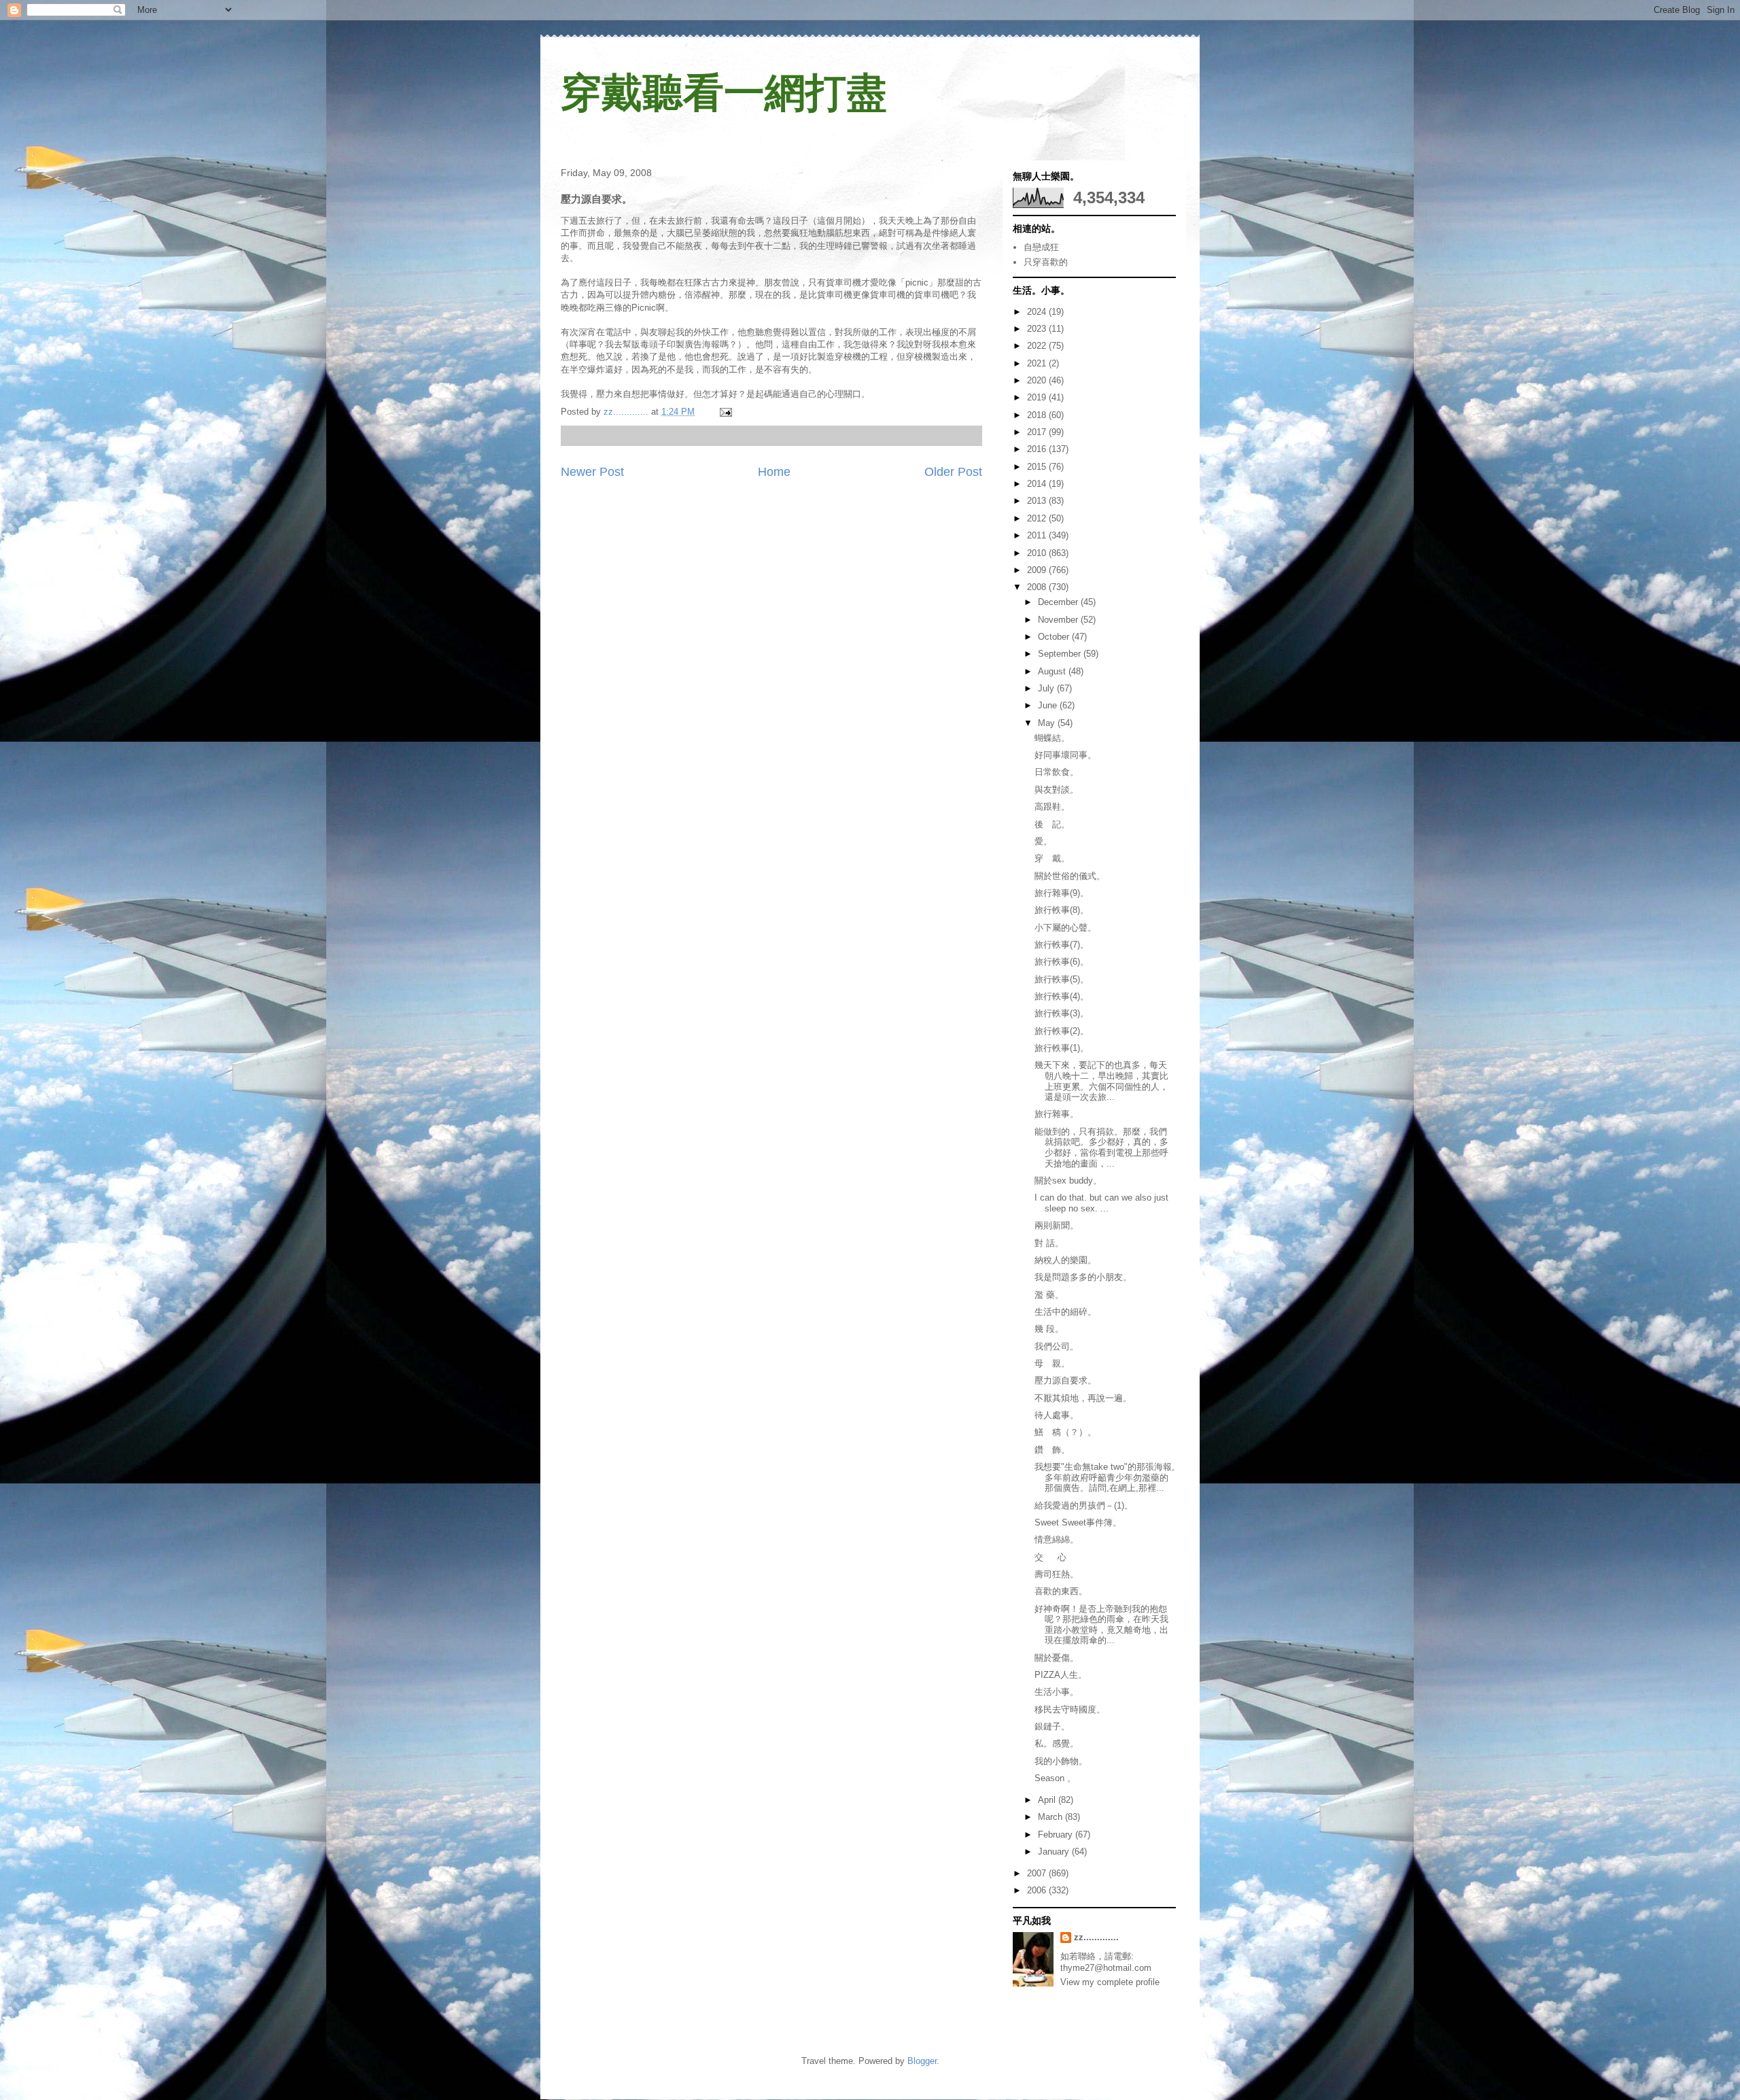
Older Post (953, 472)
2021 (1038, 363)
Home (774, 472)
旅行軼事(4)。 (1062, 996)
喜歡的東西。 (1065, 1591)
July (1047, 688)
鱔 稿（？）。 (1065, 1432)
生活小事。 (1057, 1692)
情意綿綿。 (1057, 1539)
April (1048, 1800)
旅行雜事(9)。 (1062, 893)
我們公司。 (1057, 1346)
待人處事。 (1057, 1415)
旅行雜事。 (1057, 1114)
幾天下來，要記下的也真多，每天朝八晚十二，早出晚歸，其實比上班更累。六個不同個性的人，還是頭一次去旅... (1101, 1081)
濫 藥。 (1049, 1295)
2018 (1038, 415)
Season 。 (1055, 1778)
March (1051, 1817)
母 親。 (1052, 1363)
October (1055, 637)
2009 (1038, 570)
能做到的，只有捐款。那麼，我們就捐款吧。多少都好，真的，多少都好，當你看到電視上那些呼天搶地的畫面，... (1101, 1148)
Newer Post (592, 472)
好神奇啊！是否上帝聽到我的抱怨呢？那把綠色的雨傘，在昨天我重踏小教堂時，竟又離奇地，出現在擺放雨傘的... (1101, 1625)
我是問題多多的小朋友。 (1083, 1277)
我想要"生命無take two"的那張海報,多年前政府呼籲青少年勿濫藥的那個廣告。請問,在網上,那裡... (1104, 1477)
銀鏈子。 (1052, 1726)
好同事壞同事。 (1065, 755)
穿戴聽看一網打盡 (724, 93)
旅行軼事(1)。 (1062, 1048)
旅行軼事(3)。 (1062, 1013)
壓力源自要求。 (1065, 1380)
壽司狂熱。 (1057, 1574)
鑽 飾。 (1052, 1450)
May (1048, 723)
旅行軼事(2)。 (1062, 1031)
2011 (1038, 535)
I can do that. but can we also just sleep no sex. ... (1101, 1203)
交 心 (1050, 1557)
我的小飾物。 (1061, 1761)
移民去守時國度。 (1070, 1709)
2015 (1038, 467)
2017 (1038, 432)
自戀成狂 (1041, 247)
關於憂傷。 (1057, 1658)
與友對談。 (1057, 790)
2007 (1038, 1873)
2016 (1038, 449)
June (1049, 705)
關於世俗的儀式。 (1070, 876)
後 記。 (1052, 824)
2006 (1038, 1890)
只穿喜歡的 (1046, 262)
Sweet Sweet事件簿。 (1078, 1522)
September (1061, 654)
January (1055, 1852)
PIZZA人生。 (1061, 1675)
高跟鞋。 (1052, 807)
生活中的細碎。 (1065, 1312)
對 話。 (1049, 1243)
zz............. (1096, 1937)
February (1057, 1835)
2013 (1038, 501)
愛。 (1043, 841)
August (1053, 671)
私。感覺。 (1057, 1743)
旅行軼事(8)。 (1062, 910)
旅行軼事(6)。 (1062, 962)
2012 (1038, 518)
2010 (1038, 553)
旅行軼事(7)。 (1062, 945)
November (1059, 620)
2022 (1038, 346)
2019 (1038, 397)
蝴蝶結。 (1052, 738)
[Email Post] (725, 412)
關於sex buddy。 (1068, 1181)
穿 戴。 (1052, 858)
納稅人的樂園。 (1065, 1260)
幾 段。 (1049, 1329)
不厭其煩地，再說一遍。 (1083, 1398)
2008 (1038, 587)
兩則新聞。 (1057, 1225)
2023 (1038, 329)
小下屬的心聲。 (1065, 928)
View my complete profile (1110, 1982)
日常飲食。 (1057, 772)
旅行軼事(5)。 (1062, 979)
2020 (1038, 380)
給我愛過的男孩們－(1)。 (1084, 1505)
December (1059, 602)
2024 (1038, 312)
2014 (1038, 484)
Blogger (922, 2061)
